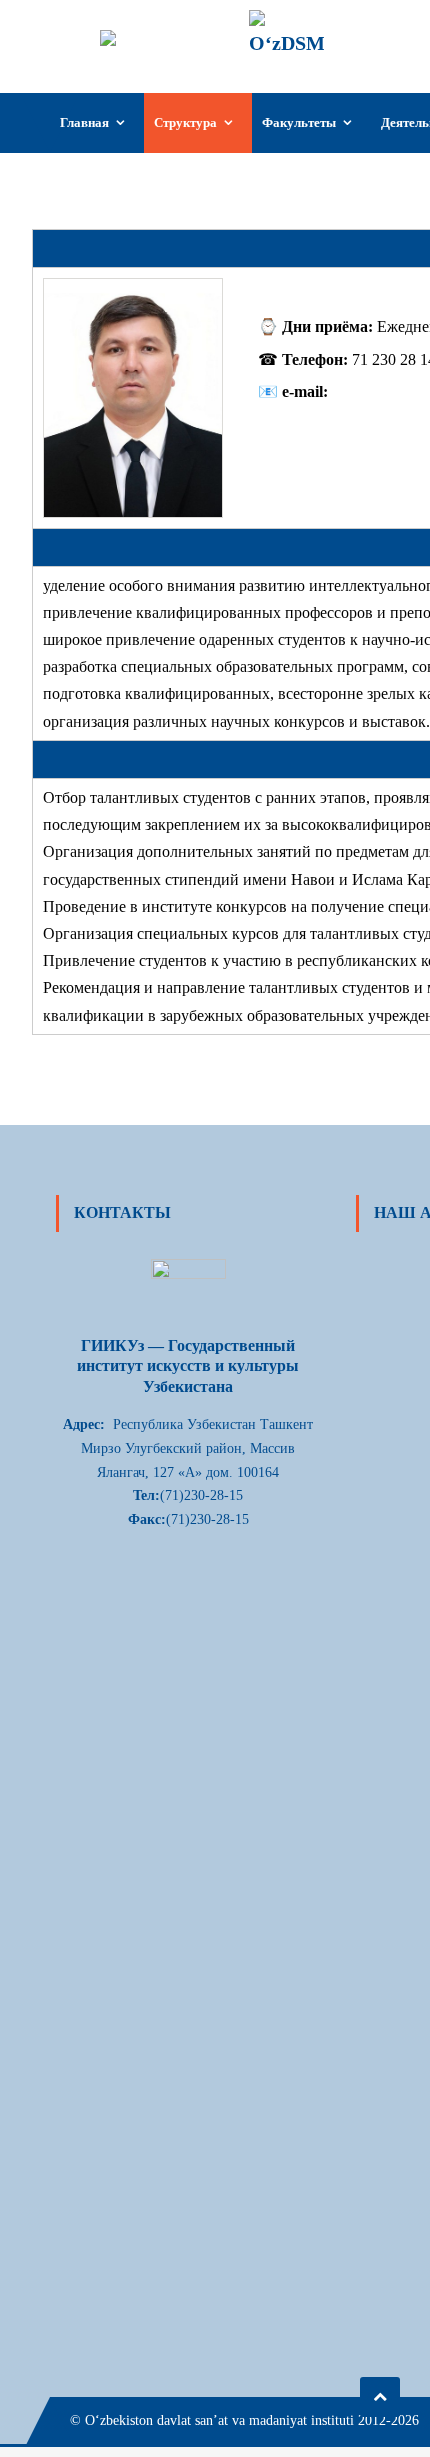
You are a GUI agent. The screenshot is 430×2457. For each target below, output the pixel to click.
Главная (84, 122)
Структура (185, 122)
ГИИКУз (382, 27)
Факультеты (299, 122)
